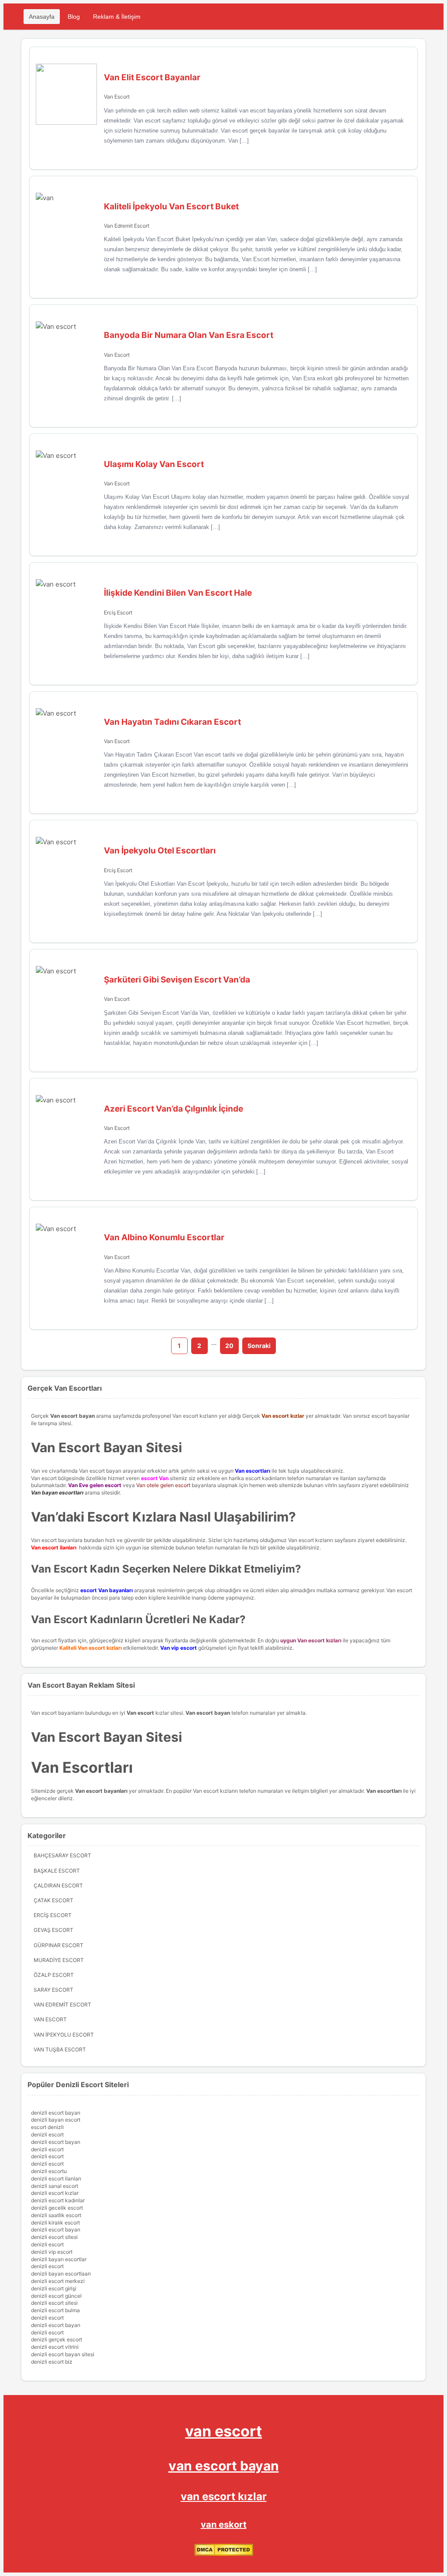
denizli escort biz (52, 2362)
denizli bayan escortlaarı (61, 2274)
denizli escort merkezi (58, 2281)
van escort (223, 2431)
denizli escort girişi (54, 2288)
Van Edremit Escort (127, 226)
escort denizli (47, 2127)
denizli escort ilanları (56, 2179)
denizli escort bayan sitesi (63, 2354)
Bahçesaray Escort (62, 1855)
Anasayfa (42, 17)
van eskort (224, 2525)
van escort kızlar (224, 2496)
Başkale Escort (57, 1871)
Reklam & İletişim (117, 17)
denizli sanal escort (55, 2186)
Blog (74, 17)
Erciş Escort (118, 612)
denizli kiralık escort (55, 2223)
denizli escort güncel (56, 2296)
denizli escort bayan (56, 2113)
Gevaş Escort (53, 1930)
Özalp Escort (54, 1975)
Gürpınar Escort (58, 1945)
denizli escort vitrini (55, 2347)
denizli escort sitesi (54, 2237)
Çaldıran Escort (58, 1885)
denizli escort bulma (55, 2310)
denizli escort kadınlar (58, 2200)
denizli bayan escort (56, 2120)
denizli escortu (49, 2171)
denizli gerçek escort (57, 2339)
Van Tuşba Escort (60, 2049)
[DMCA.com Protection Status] (224, 2554)
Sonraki (259, 1346)
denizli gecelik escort (57, 2208)
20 (229, 1346)
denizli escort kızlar (55, 2193)
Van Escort (117, 97)
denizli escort (47, 2134)
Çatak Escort (53, 1900)
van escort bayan (224, 2466)
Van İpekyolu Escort (64, 2035)
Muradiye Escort (59, 1960)
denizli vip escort (52, 2252)
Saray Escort (53, 1990)
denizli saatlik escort (56, 2215)
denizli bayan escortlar (59, 2259)
